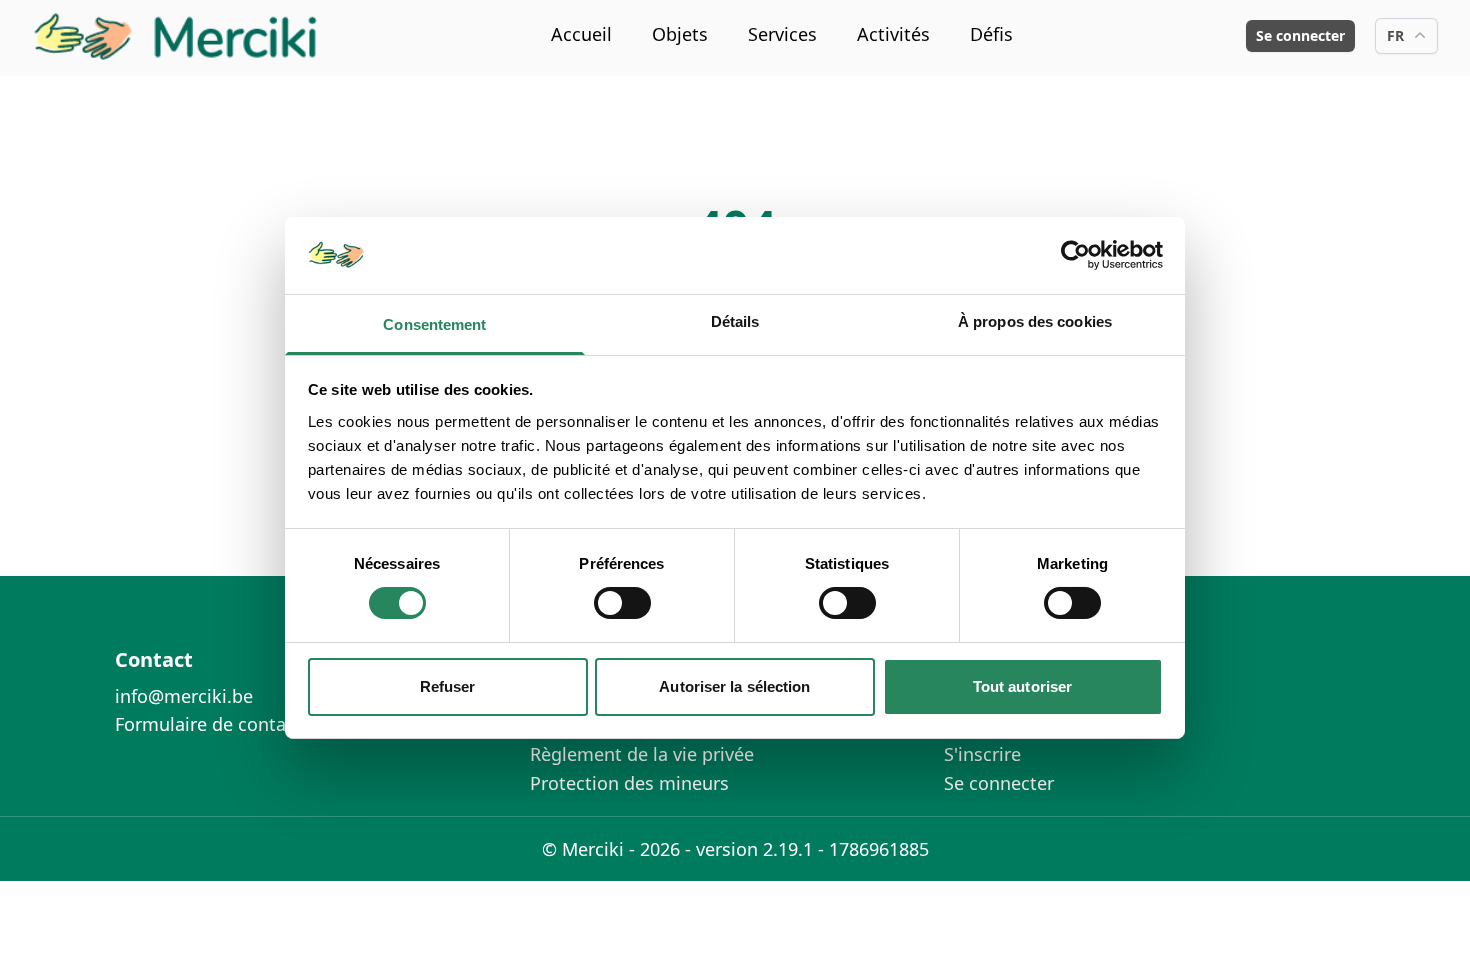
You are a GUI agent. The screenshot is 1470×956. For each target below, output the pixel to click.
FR (1395, 35)
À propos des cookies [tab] (1035, 321)
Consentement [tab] (434, 324)
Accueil (581, 34)
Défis (991, 34)
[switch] (622, 603)
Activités (893, 34)
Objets (680, 34)
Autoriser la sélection (734, 686)
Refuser (448, 686)
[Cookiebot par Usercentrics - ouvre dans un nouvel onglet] (1075, 255)
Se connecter (1300, 35)
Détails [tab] (735, 321)
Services (782, 34)
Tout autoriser (1022, 686)
